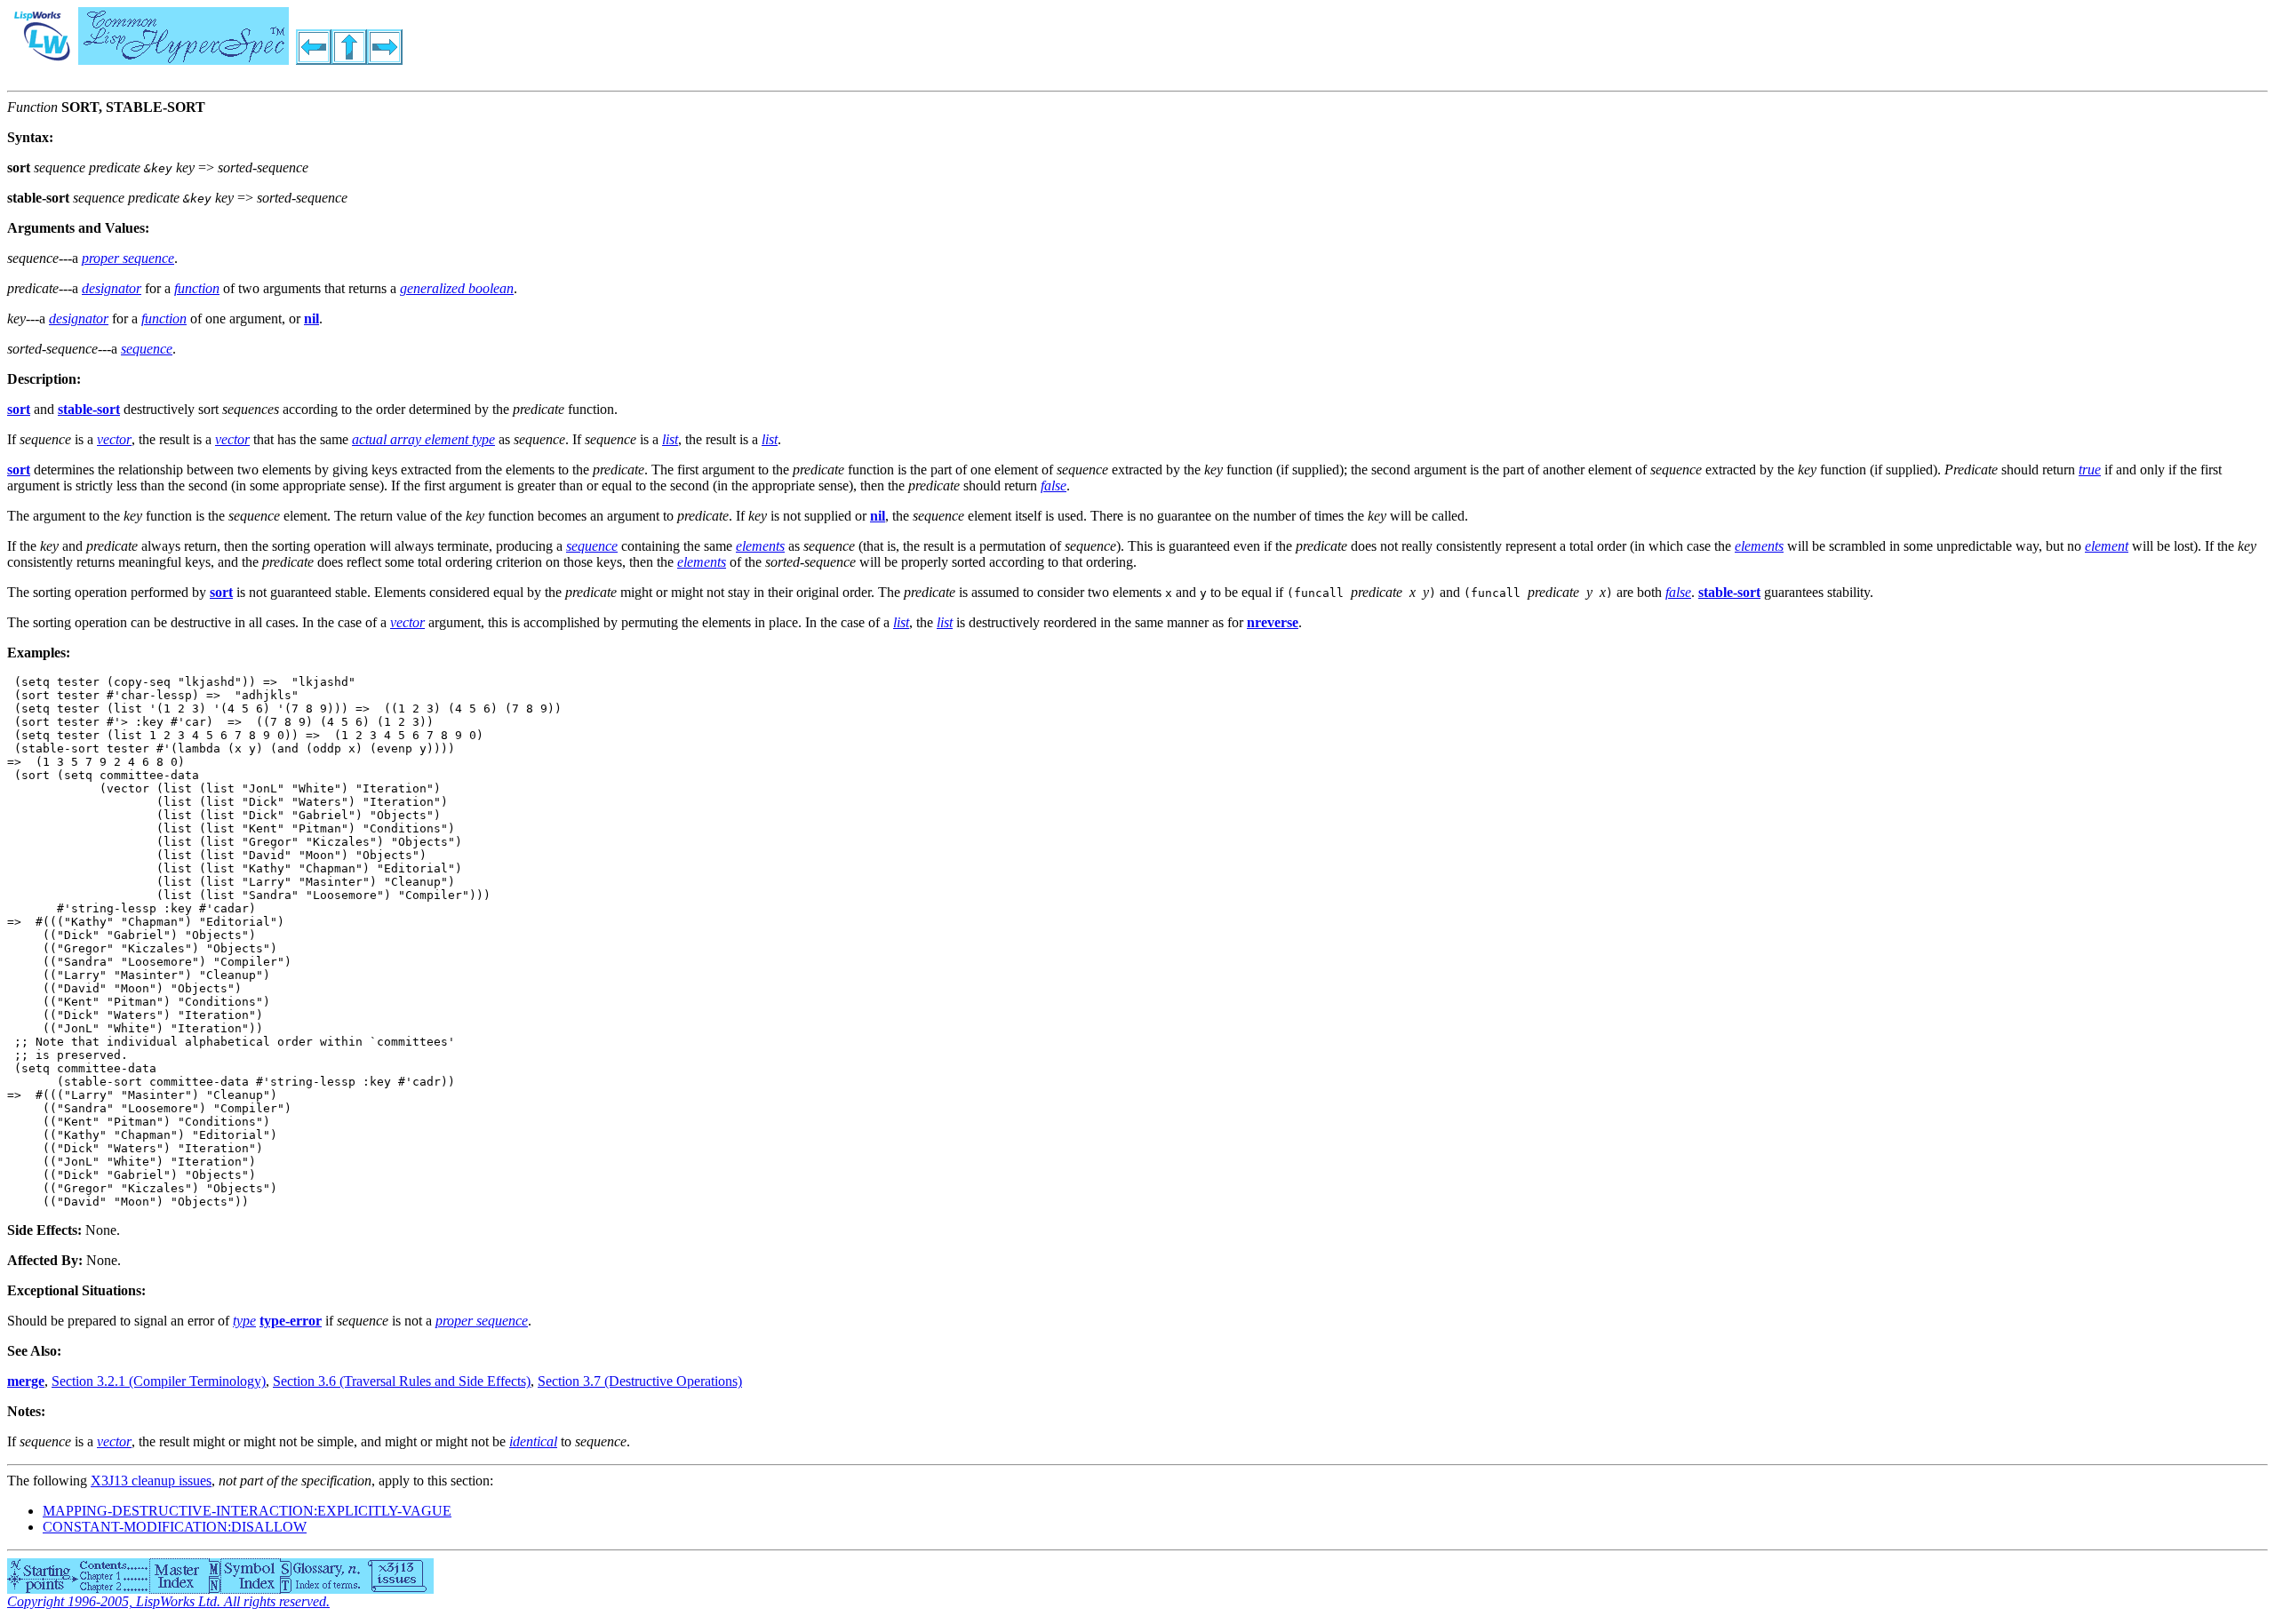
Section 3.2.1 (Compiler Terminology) (159, 1381)
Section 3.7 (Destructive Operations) (640, 1381)
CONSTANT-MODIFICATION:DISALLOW (175, 1527)
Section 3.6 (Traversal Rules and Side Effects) (402, 1381)
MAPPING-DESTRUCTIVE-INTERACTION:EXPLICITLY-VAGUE (247, 1511)
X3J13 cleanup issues (151, 1481)
